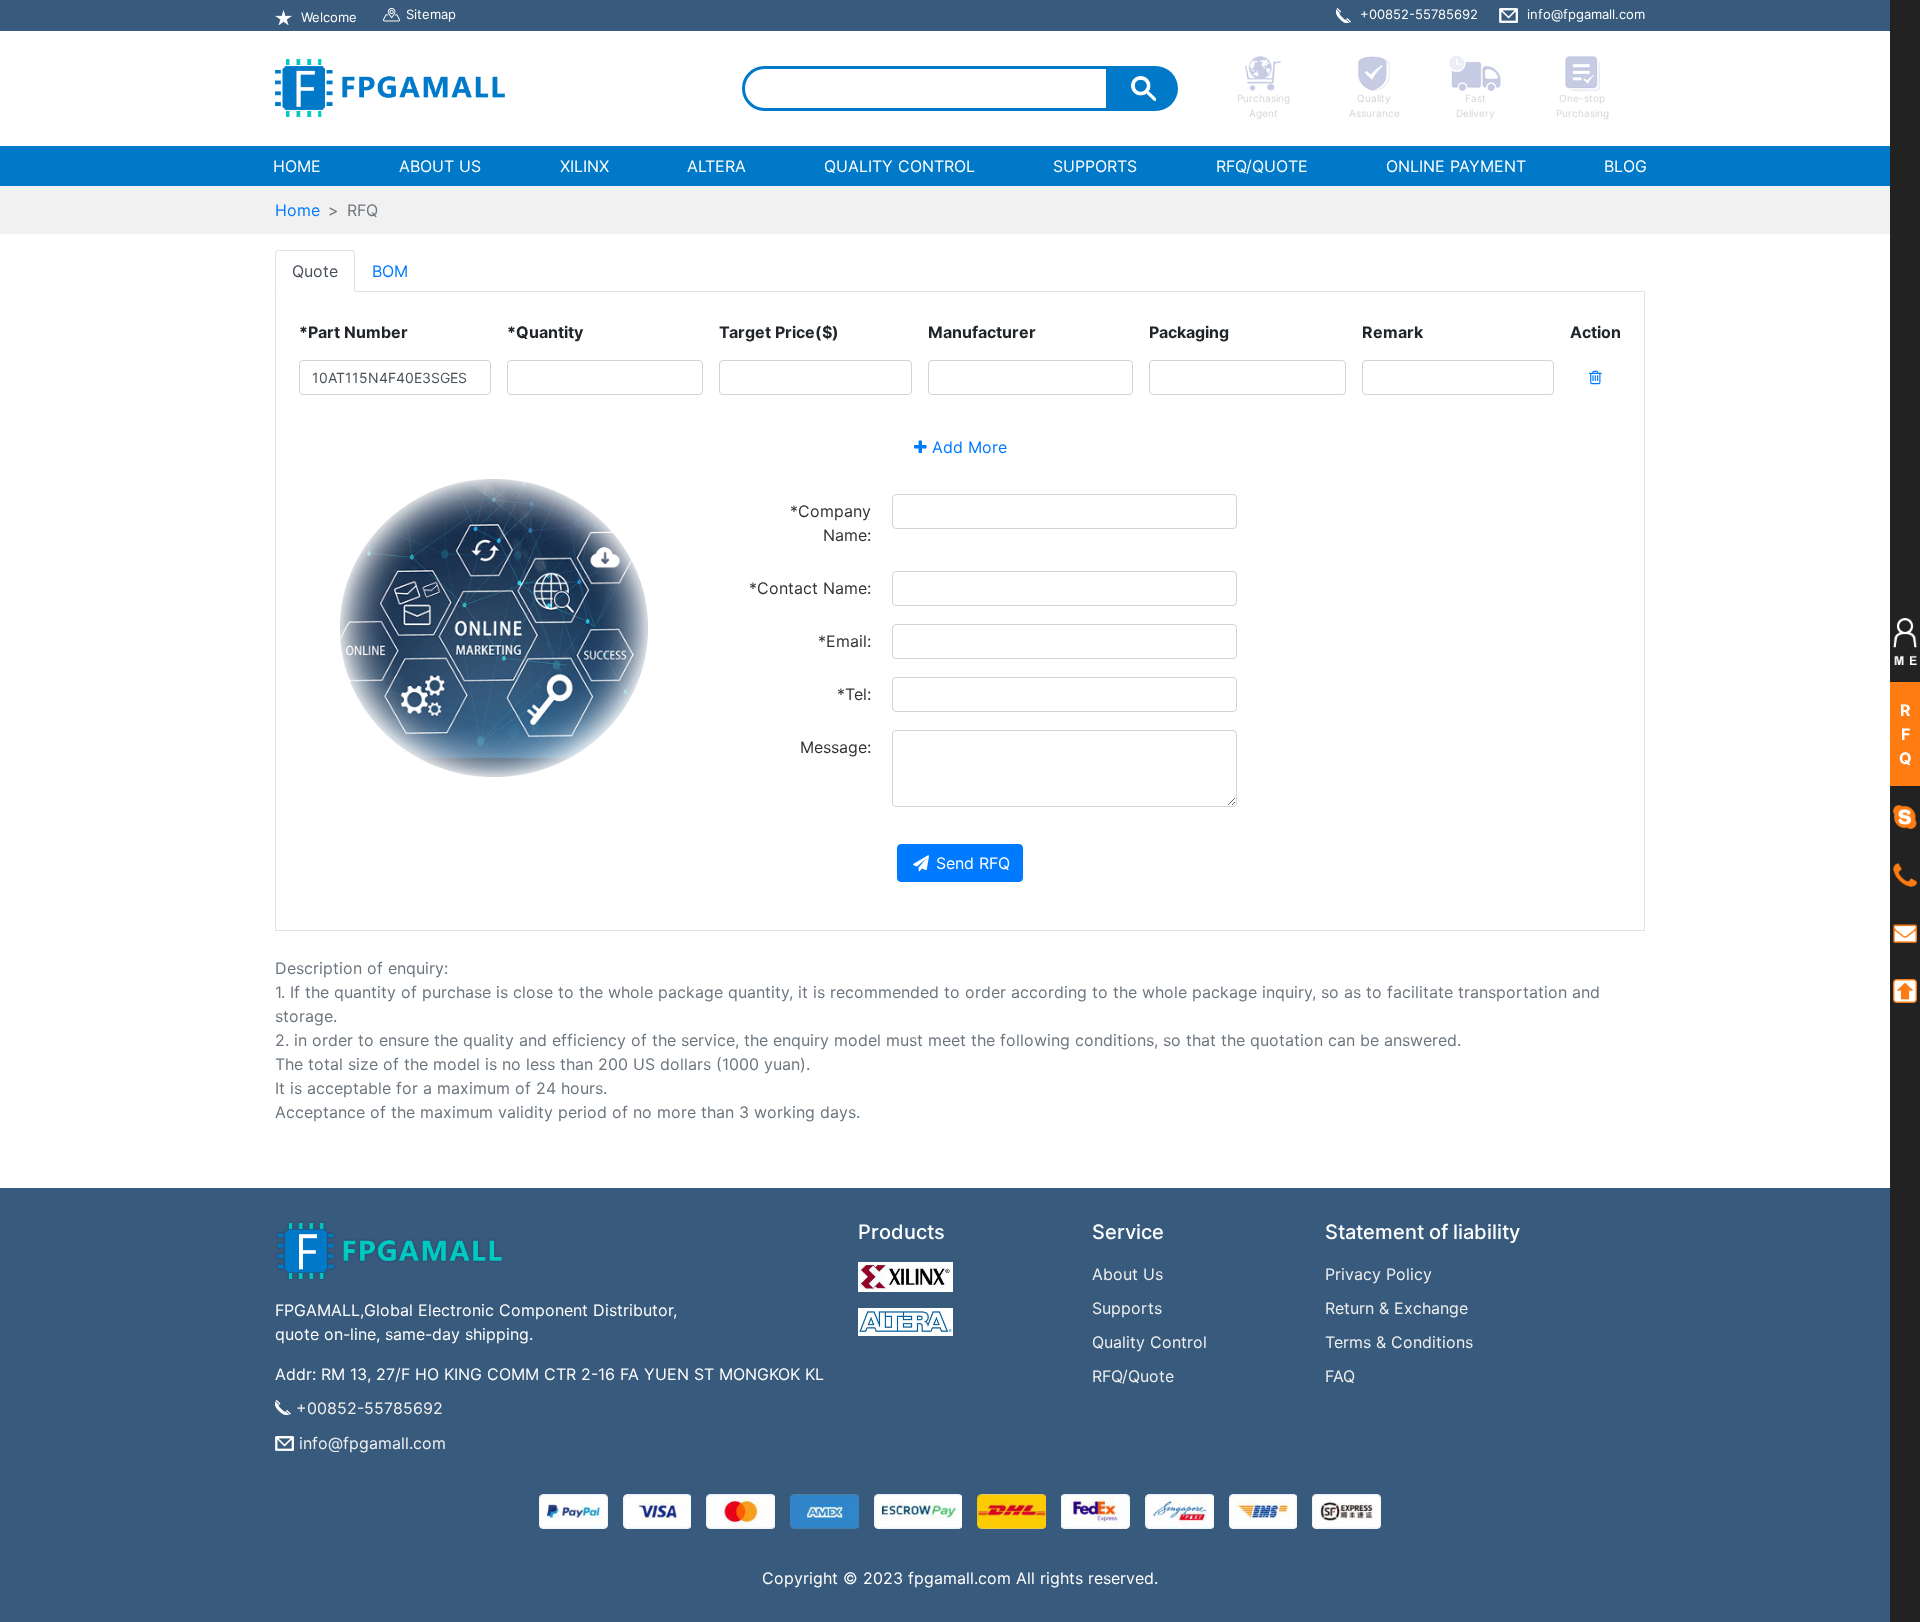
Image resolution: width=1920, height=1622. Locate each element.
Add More (967, 447)
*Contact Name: (810, 588)
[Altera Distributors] (908, 1317)
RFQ (1905, 734)
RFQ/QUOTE (1262, 166)
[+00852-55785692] (1905, 875)
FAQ (1340, 1376)
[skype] (1905, 815)
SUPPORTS (1095, 166)
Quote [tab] (315, 271)
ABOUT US (440, 166)
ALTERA (716, 166)
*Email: (844, 641)
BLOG (1625, 166)
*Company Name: (830, 523)
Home (297, 210)
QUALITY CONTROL (899, 166)
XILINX (584, 166)
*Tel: (854, 694)
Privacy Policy (1378, 1274)
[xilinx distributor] (908, 1272)
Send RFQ (973, 863)
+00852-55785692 (369, 1408)
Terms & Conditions (1399, 1342)
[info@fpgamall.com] (1905, 932)
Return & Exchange (1396, 1308)
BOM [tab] (390, 271)
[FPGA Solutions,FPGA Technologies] (390, 88)
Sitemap (431, 14)
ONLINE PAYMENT (1456, 166)
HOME (301, 165)
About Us (1127, 1274)
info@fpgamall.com (372, 1443)
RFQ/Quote (1133, 1376)
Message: (835, 747)
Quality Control (1149, 1342)
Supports (1127, 1308)
